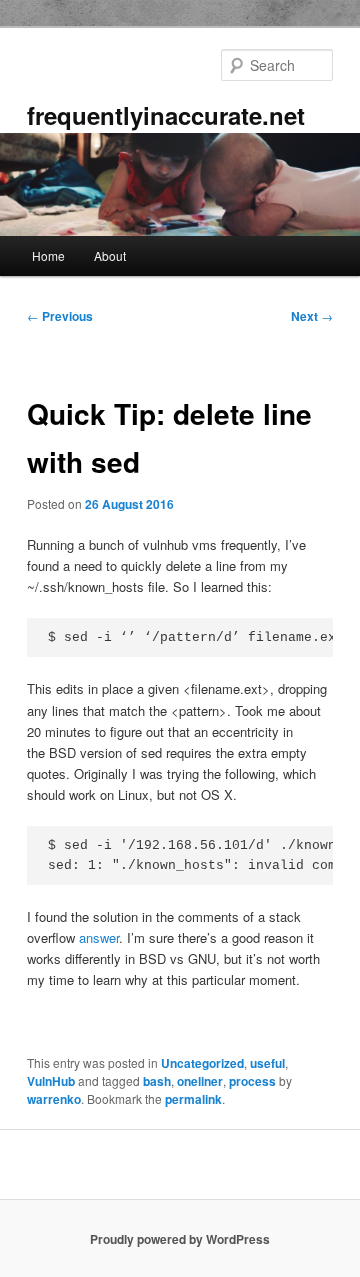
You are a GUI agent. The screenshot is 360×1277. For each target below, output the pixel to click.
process (252, 1081)
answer (99, 937)
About (110, 255)
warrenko (54, 1099)
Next (312, 316)
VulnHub (51, 1081)
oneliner (200, 1081)
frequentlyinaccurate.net (166, 115)
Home (48, 255)
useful (267, 1063)
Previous (60, 316)
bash (157, 1081)
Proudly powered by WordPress (180, 1239)
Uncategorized (202, 1063)
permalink (193, 1099)
